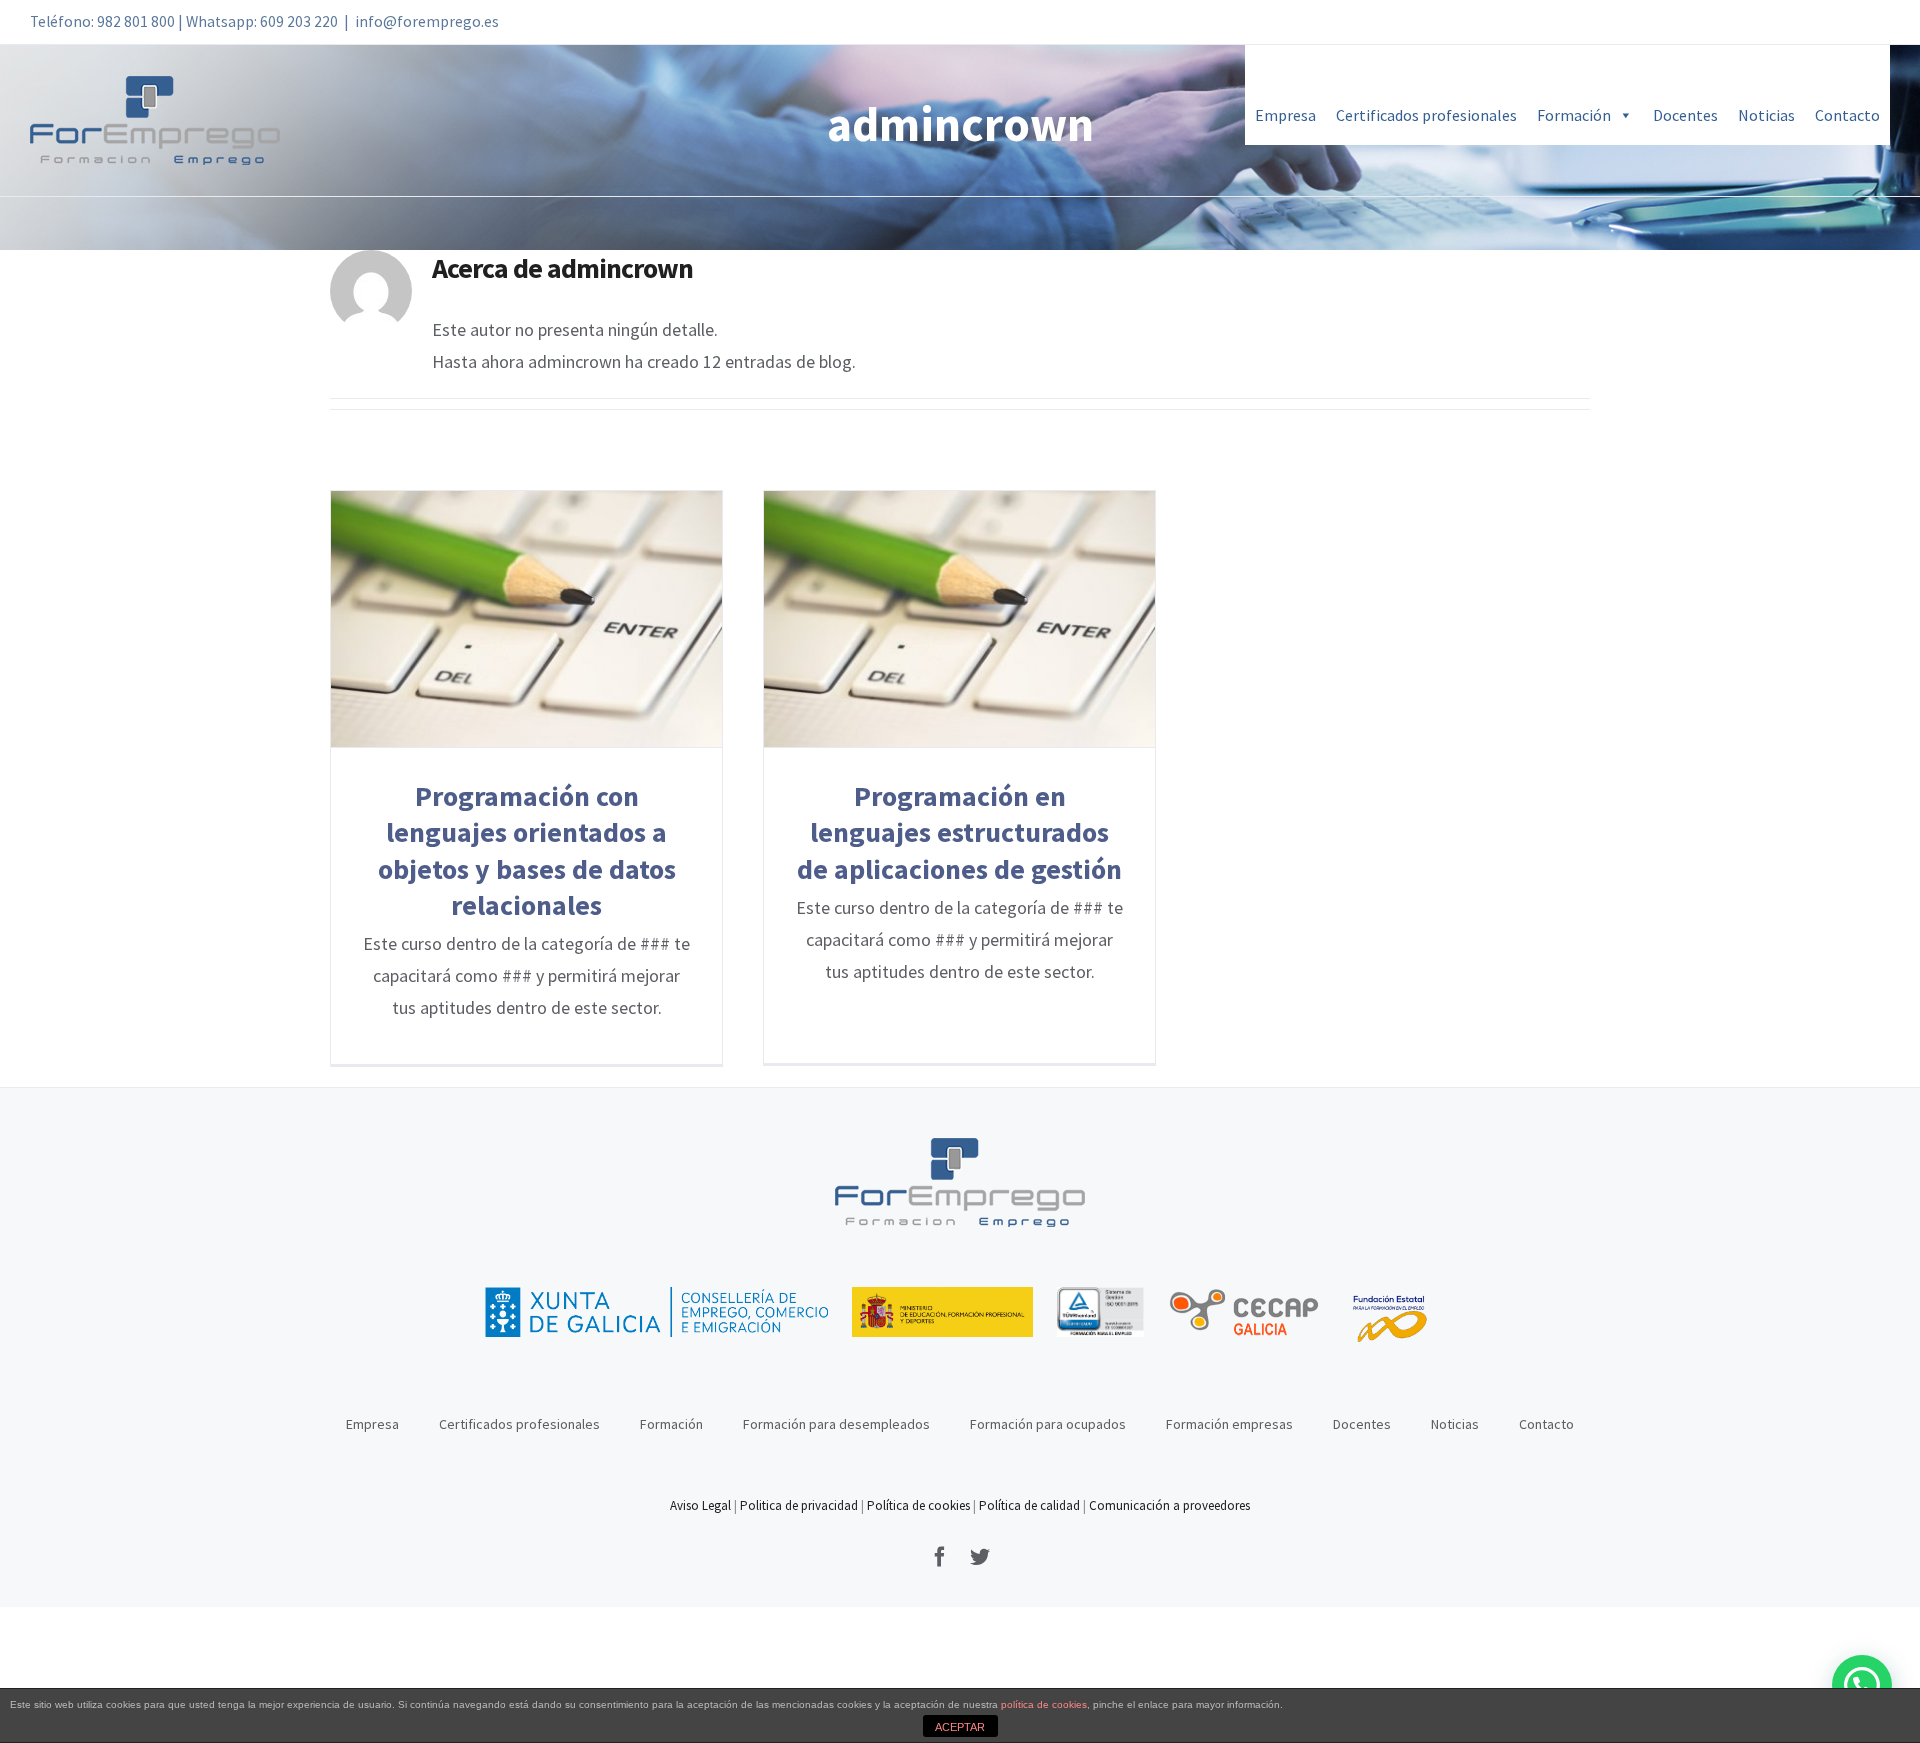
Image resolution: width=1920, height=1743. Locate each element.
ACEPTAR (960, 1727)
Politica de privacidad (799, 1505)
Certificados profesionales (1426, 115)
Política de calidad (1029, 1505)
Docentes (1685, 115)
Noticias (1766, 115)
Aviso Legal (702, 1505)
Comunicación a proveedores (1169, 1505)
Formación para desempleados (836, 1424)
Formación (1574, 115)
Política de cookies (918, 1505)
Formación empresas (1229, 1424)
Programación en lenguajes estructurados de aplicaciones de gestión (959, 619)
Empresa (1285, 115)
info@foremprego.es (427, 21)
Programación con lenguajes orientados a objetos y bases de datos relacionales (526, 619)
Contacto (1847, 115)
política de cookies (1044, 1704)
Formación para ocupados (1048, 1424)
